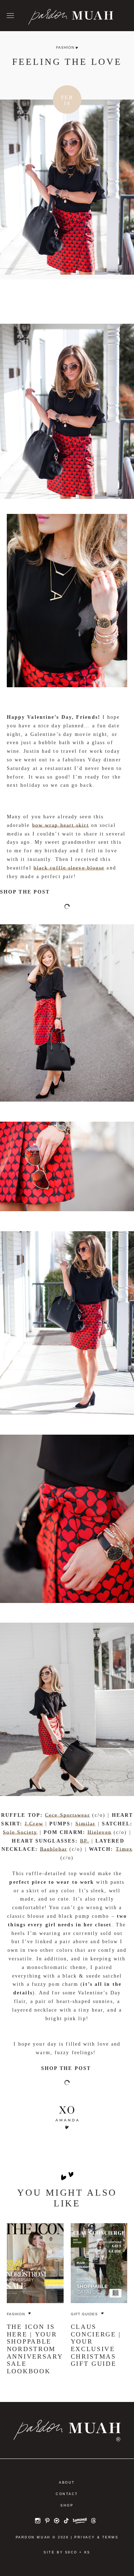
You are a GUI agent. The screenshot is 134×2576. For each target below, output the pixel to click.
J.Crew (34, 1824)
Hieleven (100, 1832)
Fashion (65, 47)
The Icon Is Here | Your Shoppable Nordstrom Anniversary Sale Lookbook (35, 2349)
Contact (67, 2494)
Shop (67, 2505)
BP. (85, 1841)
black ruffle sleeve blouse (69, 868)
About (67, 2483)
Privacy (85, 2537)
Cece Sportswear (68, 1815)
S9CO (71, 2552)
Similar (86, 1824)
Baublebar (54, 1849)
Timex (124, 1849)
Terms (110, 2537)
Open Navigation (10, 16)
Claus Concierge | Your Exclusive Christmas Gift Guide (96, 2345)
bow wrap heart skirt (61, 825)
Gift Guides (84, 2314)
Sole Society (20, 1832)
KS (87, 2552)
